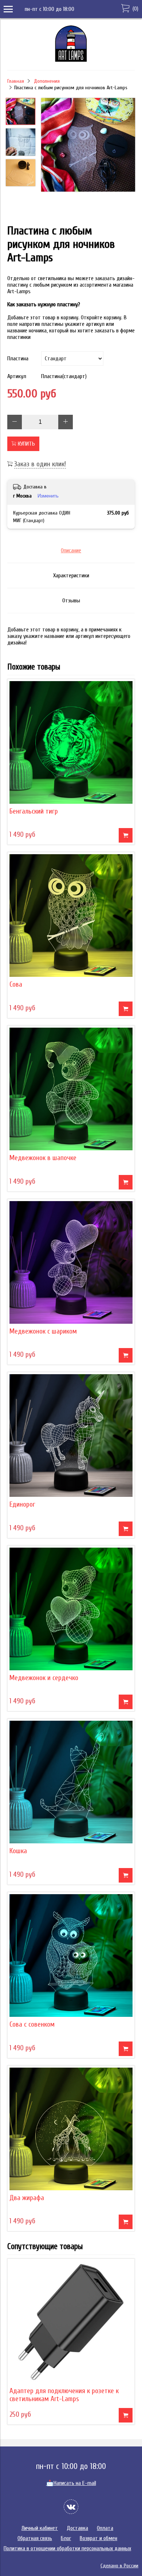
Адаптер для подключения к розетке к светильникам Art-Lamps (64, 2395)
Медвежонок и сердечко (44, 1678)
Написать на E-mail (71, 2483)
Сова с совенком (32, 2024)
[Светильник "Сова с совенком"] (71, 1955)
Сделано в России (119, 2566)
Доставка (77, 2528)
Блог (66, 2538)
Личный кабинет (40, 2528)
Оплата (105, 2528)
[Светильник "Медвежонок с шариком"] (71, 1262)
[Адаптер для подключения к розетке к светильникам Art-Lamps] (71, 2322)
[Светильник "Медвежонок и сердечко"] (71, 1609)
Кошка (18, 1851)
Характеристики (71, 576)
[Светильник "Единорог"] (71, 1436)
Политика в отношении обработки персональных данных (67, 2548)
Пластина (18, 359)
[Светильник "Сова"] (71, 916)
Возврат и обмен (98, 2538)
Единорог (22, 1504)
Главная (16, 81)
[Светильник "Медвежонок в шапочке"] (71, 1089)
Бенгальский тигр (34, 811)
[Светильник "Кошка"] (71, 1782)
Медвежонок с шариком (43, 1331)
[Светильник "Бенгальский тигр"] (71, 742)
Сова (16, 984)
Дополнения (47, 81)
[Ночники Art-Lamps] (71, 60)
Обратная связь (35, 2538)
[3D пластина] (88, 146)
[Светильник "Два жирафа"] (71, 2129)
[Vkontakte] (71, 2507)
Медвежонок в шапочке (43, 1158)
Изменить (48, 496)
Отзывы (71, 601)
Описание (71, 550)
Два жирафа (27, 2198)
